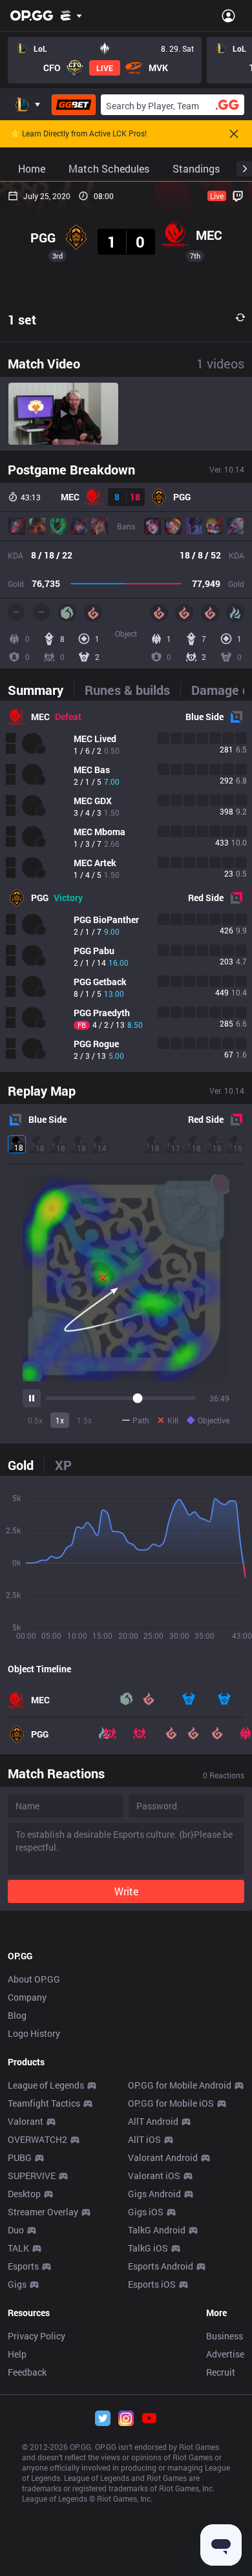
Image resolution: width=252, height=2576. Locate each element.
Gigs (17, 2284)
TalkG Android (157, 2230)
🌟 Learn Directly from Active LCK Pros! (79, 134)
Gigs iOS (146, 2212)
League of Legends (46, 2085)
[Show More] (71, 16)
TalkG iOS (148, 2248)
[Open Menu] (228, 16)
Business (225, 2336)
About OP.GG (34, 1979)
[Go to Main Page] (32, 16)
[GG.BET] (74, 105)
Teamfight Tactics (44, 2103)
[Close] (234, 134)
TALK (18, 2248)
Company (27, 1997)
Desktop (24, 2194)
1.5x (84, 1420)
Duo (16, 2230)
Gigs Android (154, 2194)
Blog (17, 2015)
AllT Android (153, 2121)
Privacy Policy (37, 2336)
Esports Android (161, 2266)
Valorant (26, 2121)
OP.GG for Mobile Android (180, 2085)
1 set (22, 319)
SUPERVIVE (32, 2176)
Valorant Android (163, 2157)
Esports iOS (152, 2284)
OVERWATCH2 (37, 2139)
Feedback (27, 2372)
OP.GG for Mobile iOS (171, 2103)
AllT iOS (144, 2139)
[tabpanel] (126, 886)
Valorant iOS (154, 2176)
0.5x (35, 1420)
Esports (23, 2266)
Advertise (225, 2354)
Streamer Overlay (43, 2212)
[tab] (41, 690)
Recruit (221, 2372)
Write (126, 1891)
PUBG (20, 2157)
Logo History (34, 2033)
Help (17, 2354)
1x (60, 1420)
